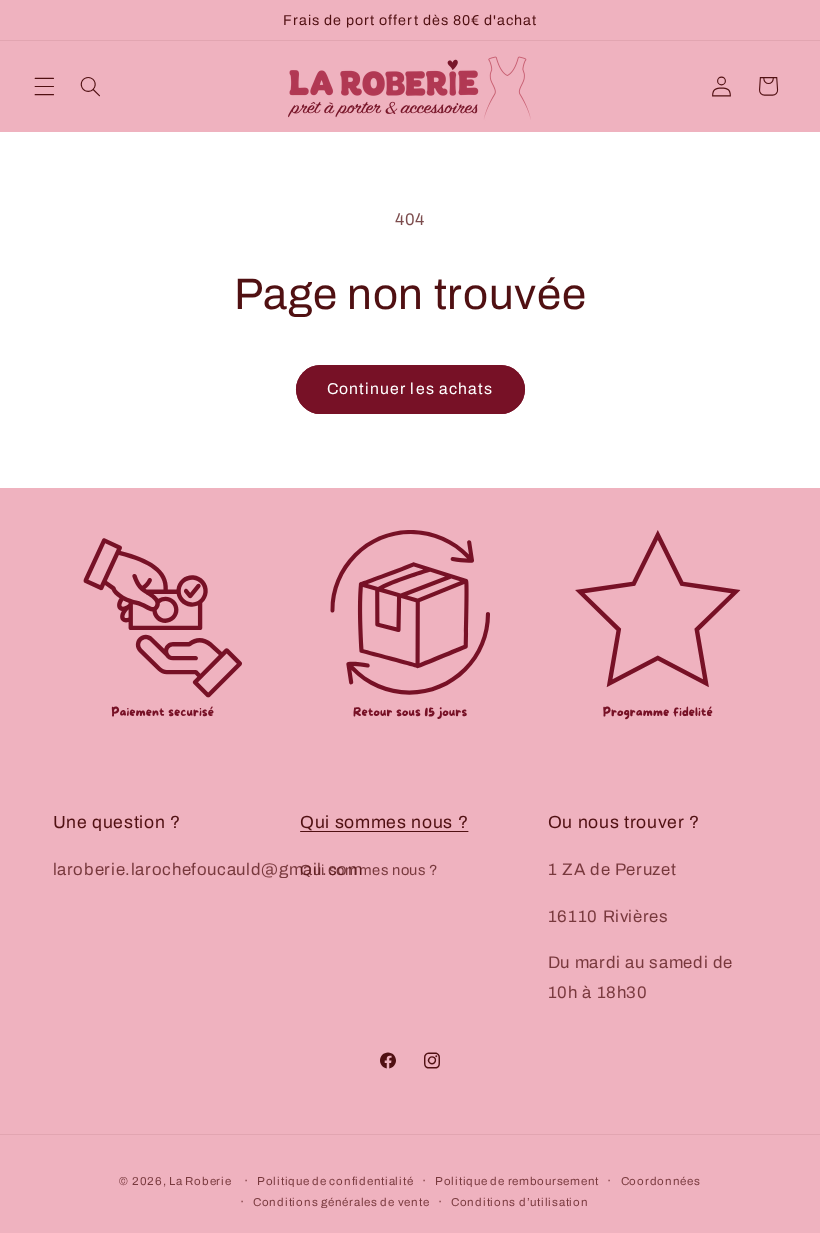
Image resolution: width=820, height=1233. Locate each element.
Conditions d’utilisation (520, 1202)
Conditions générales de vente (341, 1202)
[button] (44, 86)
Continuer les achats (410, 388)
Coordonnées (661, 1181)
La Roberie (200, 1181)
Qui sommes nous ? (384, 822)
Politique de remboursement (517, 1181)
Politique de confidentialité (335, 1181)
